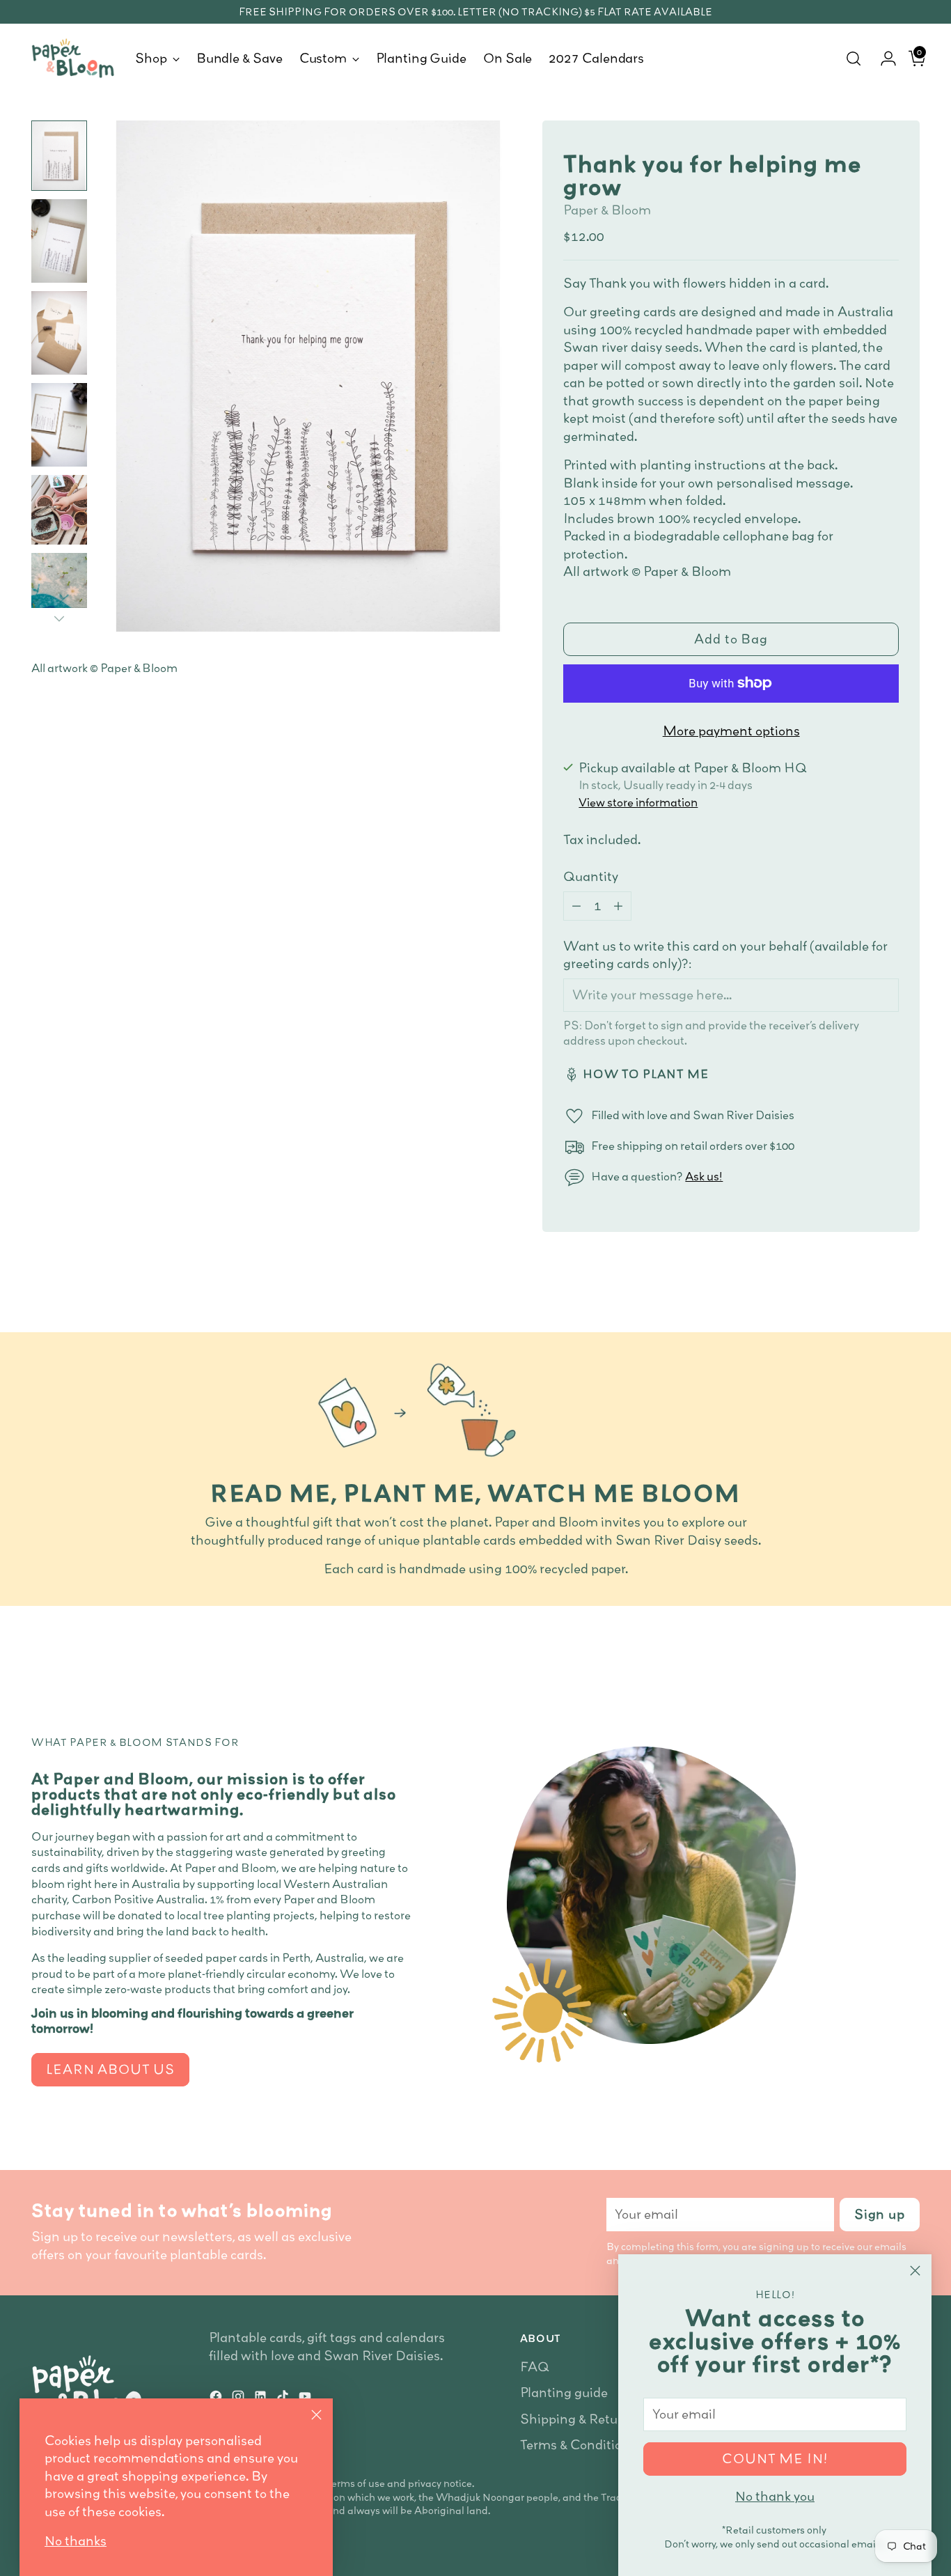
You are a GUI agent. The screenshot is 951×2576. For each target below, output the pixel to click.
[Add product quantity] (618, 906)
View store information (638, 802)
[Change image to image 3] (59, 333)
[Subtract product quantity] (576, 906)
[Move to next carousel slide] (908, 1660)
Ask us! (704, 1176)
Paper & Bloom (607, 210)
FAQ (535, 2367)
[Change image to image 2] (59, 241)
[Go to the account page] (883, 58)
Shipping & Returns (579, 2419)
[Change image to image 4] (59, 425)
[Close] (915, 2271)
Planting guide (564, 2392)
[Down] (59, 618)
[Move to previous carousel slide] (876, 1660)
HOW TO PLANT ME (646, 1074)
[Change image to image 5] (59, 510)
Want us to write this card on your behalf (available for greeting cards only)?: (725, 955)
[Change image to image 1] (59, 156)
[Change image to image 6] (59, 589)
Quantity (591, 876)
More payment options (731, 731)
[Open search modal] (854, 58)
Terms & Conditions (578, 2445)
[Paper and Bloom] (73, 58)
